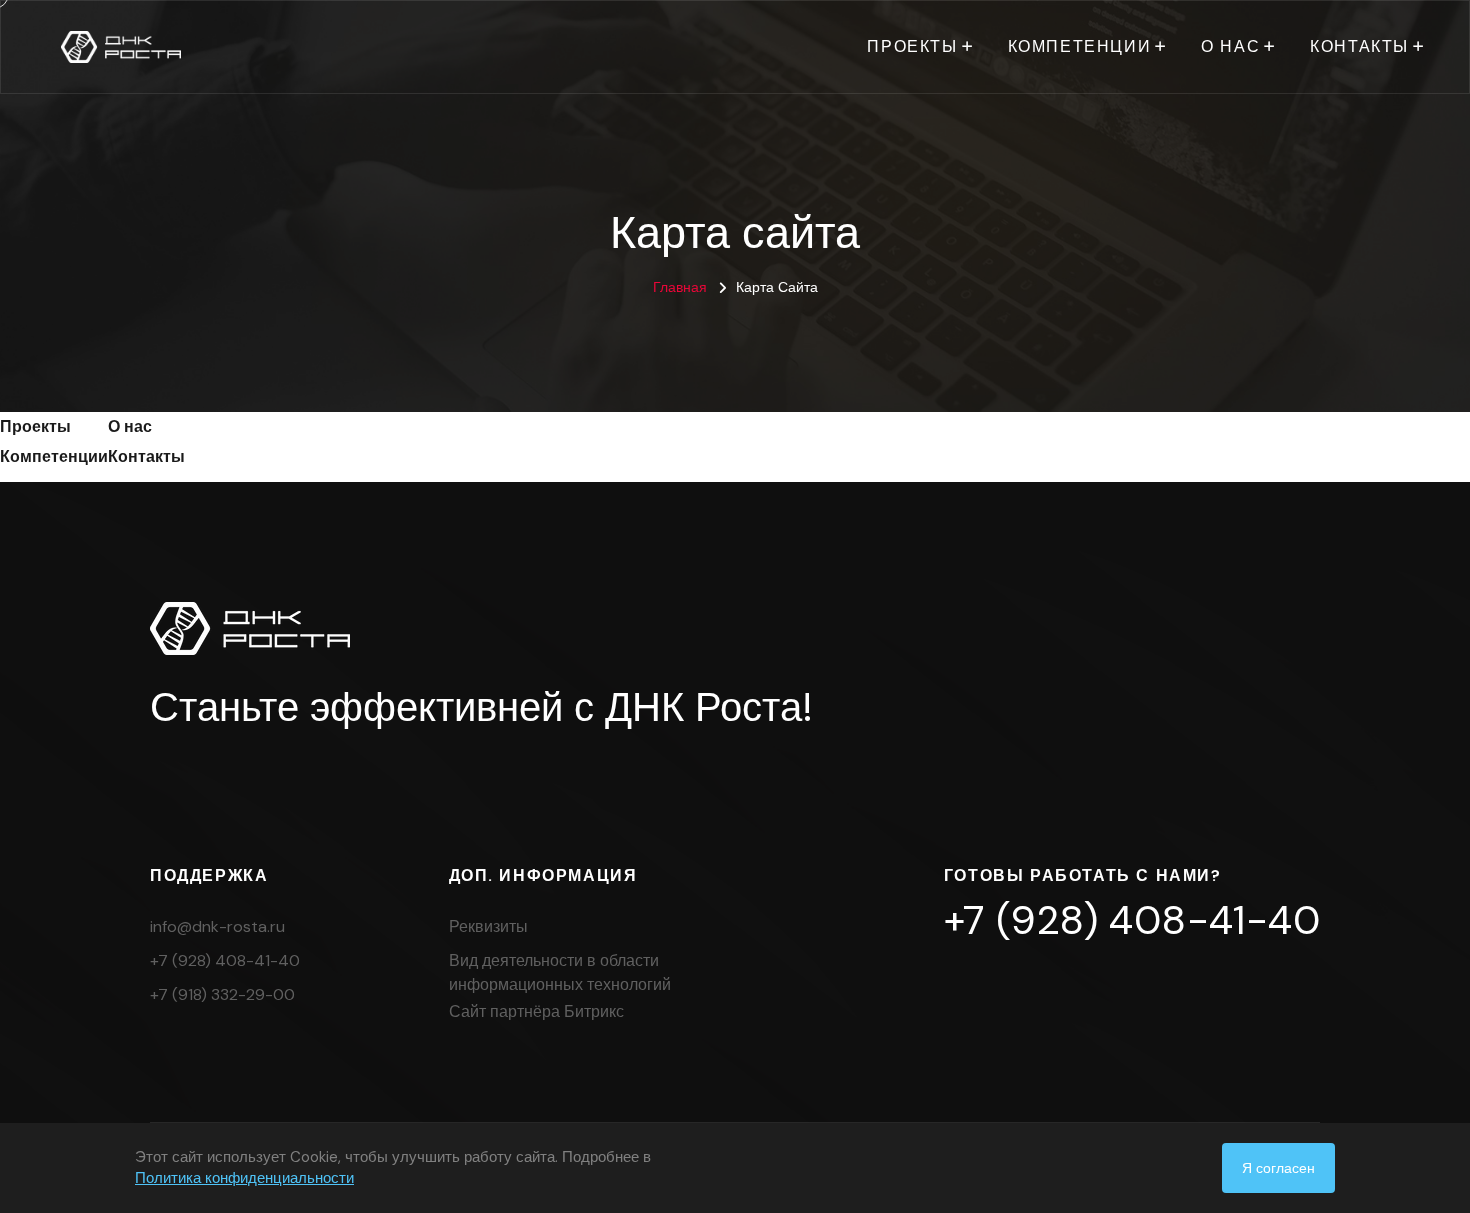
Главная (680, 287)
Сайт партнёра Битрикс (536, 1011)
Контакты (1359, 46)
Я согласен (1278, 1168)
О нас (1230, 46)
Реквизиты (488, 926)
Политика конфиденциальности (244, 1178)
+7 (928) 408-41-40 (225, 960)
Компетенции (1080, 46)
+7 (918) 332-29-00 (222, 994)
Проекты (912, 46)
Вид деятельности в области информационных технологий (560, 972)
